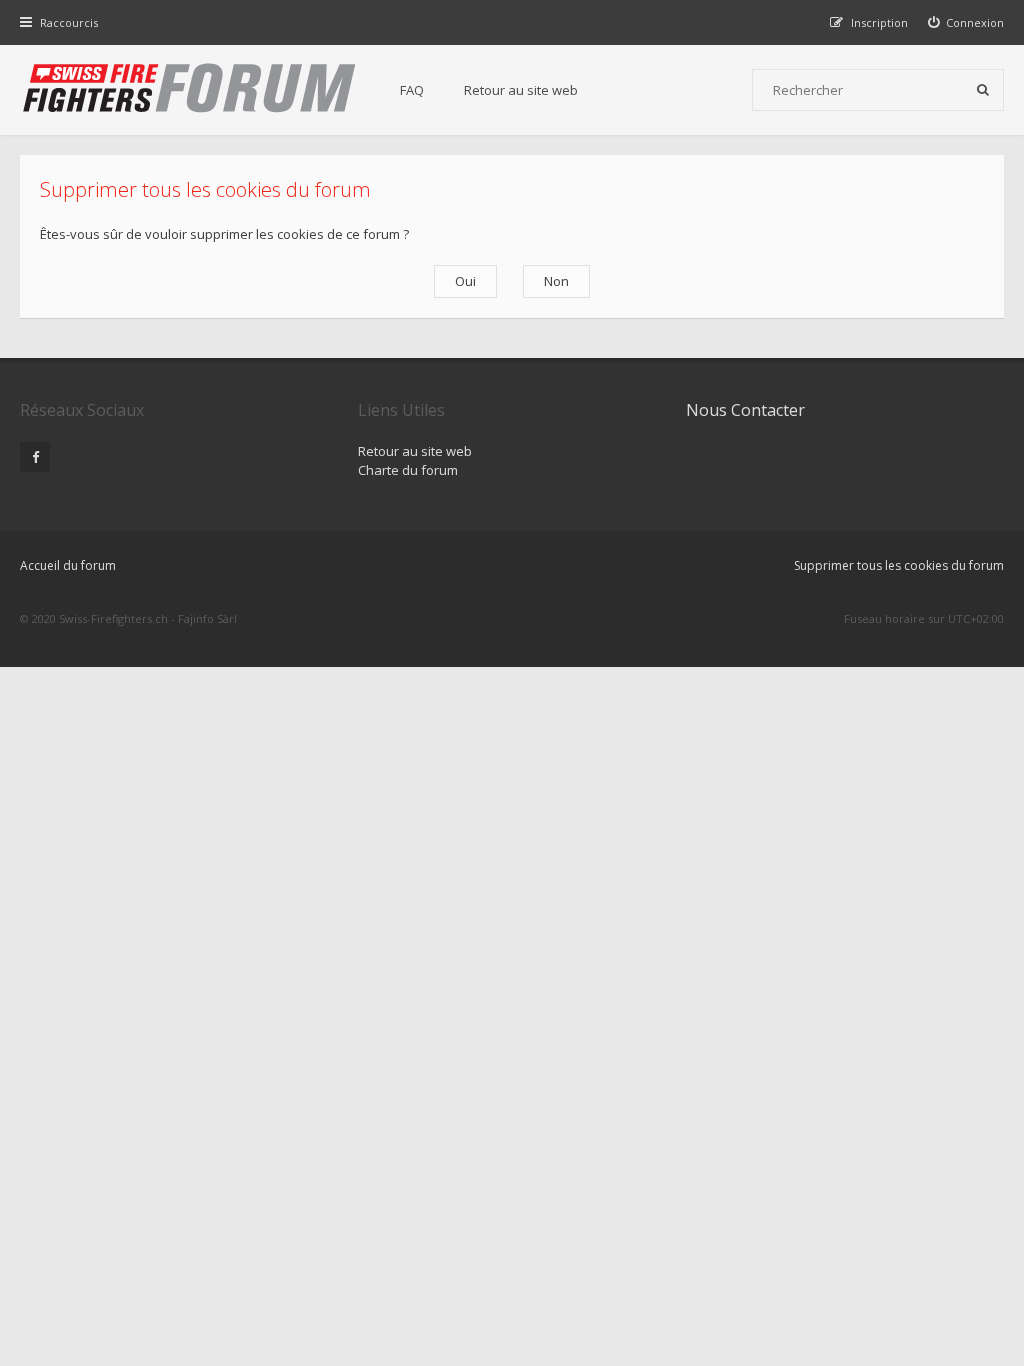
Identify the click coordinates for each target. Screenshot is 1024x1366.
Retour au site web (521, 90)
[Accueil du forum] (190, 90)
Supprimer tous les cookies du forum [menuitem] (899, 565)
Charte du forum (408, 470)
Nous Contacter (745, 410)
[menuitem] (966, 22)
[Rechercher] (983, 90)
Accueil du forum (68, 565)
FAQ (412, 90)
